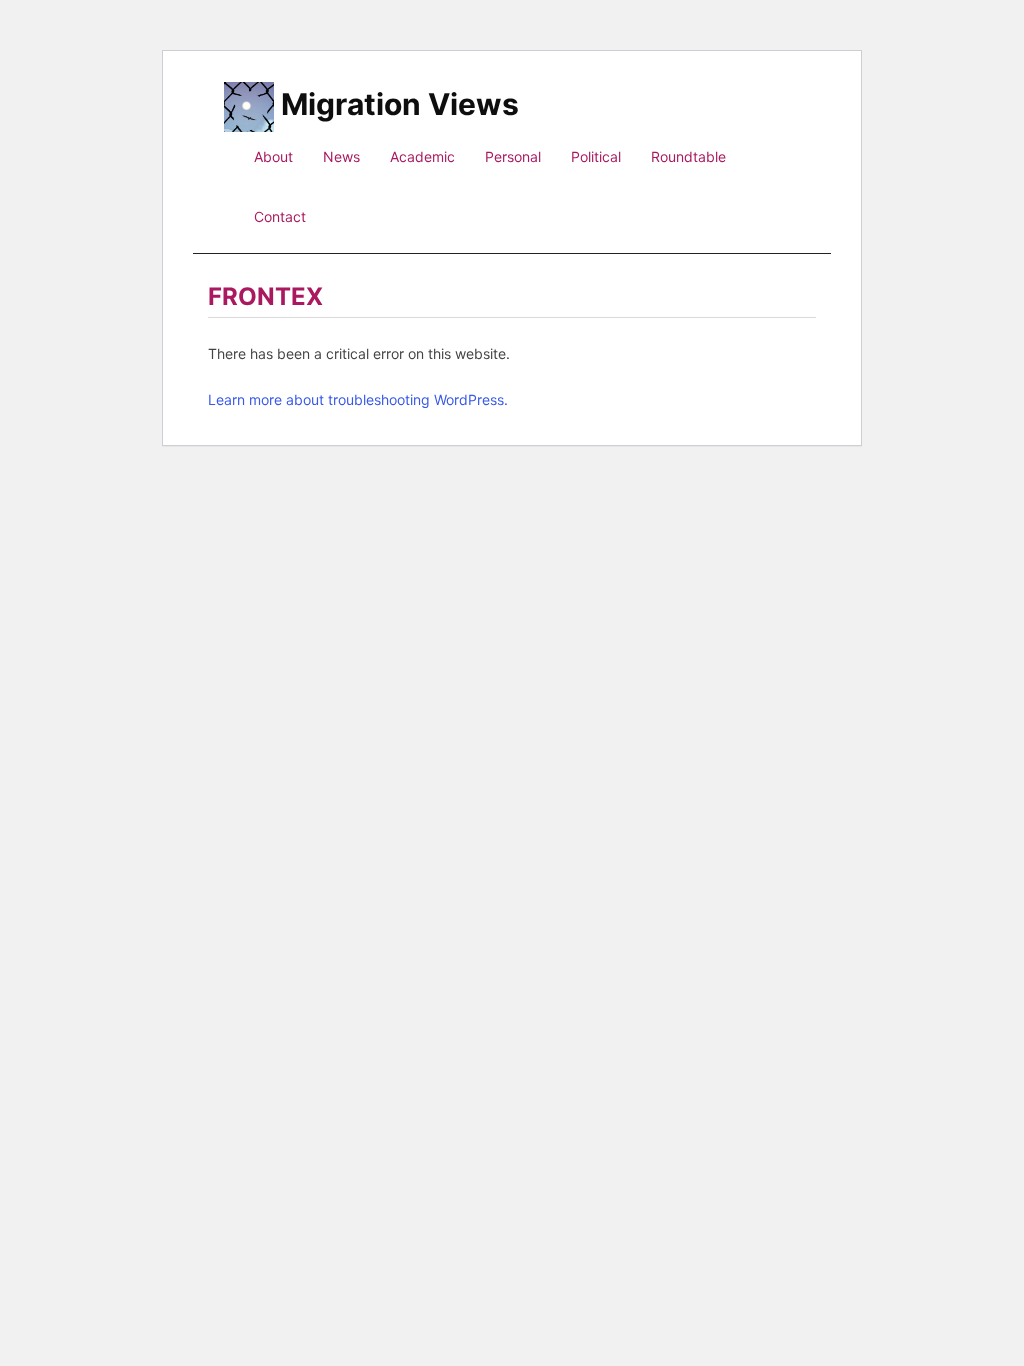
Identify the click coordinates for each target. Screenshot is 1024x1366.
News (341, 156)
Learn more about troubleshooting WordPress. (358, 399)
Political (596, 156)
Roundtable (688, 156)
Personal (513, 156)
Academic (422, 156)
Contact (280, 216)
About (273, 156)
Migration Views (400, 101)
